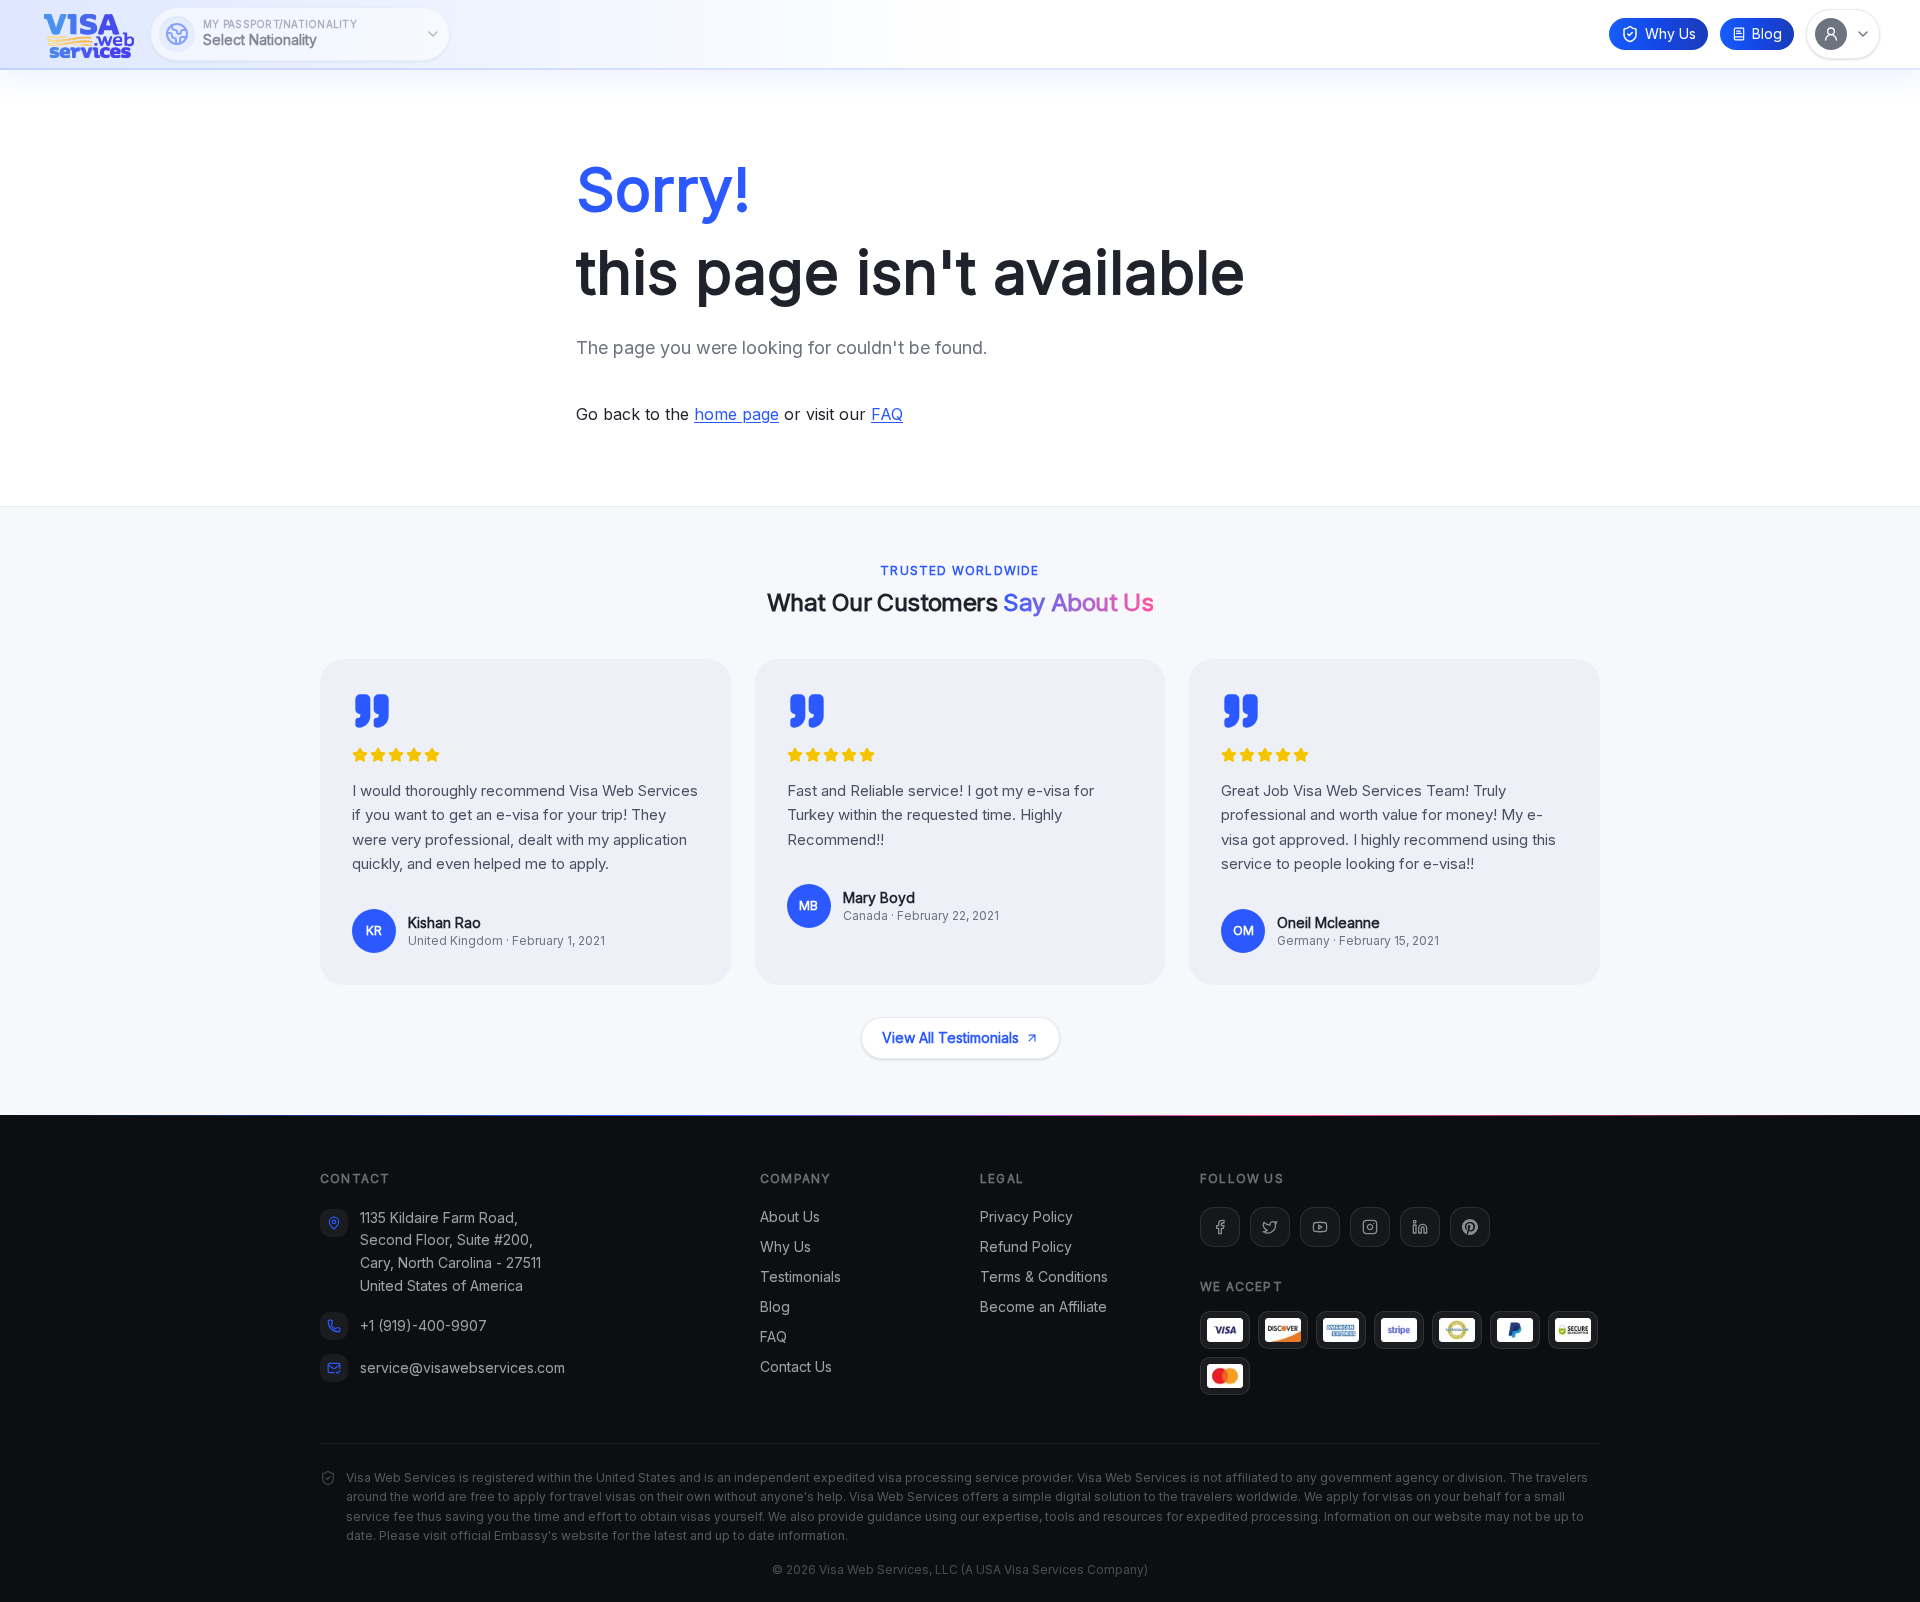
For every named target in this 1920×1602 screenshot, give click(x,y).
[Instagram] (1370, 1227)
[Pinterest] (1470, 1227)
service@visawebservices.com (462, 1367)
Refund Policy (1026, 1246)
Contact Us (796, 1366)
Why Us (1670, 33)
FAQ (887, 414)
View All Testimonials (950, 1037)
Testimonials (800, 1276)
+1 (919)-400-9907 (423, 1325)
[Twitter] (1270, 1227)
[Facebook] (1220, 1227)
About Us (790, 1216)
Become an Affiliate (1043, 1306)
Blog (1767, 33)
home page (736, 414)
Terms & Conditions (1044, 1276)
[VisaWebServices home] (89, 34)
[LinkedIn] (1420, 1227)
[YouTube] (1320, 1227)
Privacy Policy (1026, 1216)
